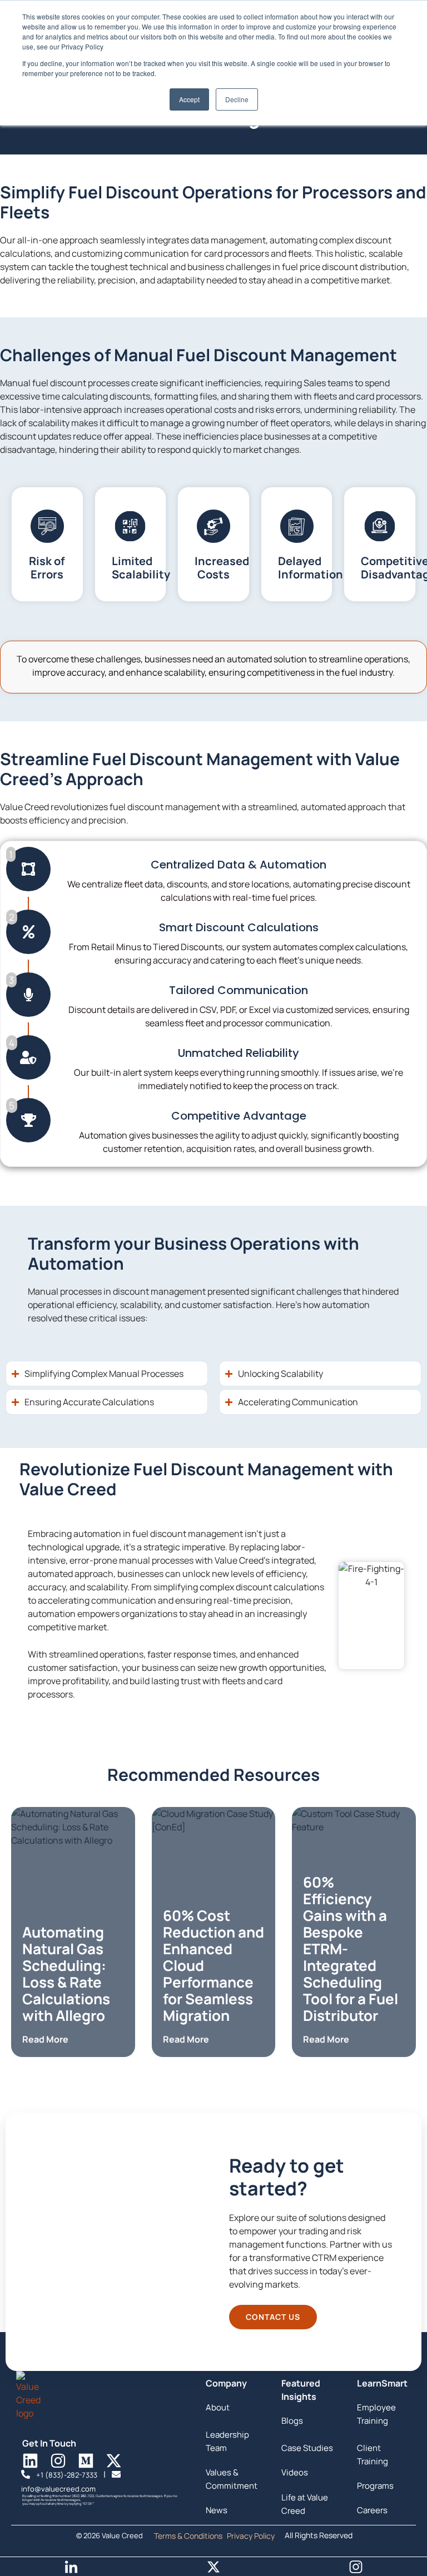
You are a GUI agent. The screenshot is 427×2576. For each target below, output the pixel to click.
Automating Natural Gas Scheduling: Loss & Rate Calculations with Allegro (66, 1974)
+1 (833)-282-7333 (68, 2475)
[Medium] (86, 2461)
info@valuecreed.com (58, 2489)
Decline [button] (237, 99)
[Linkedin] (30, 2461)
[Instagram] (58, 2461)
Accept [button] (189, 99)
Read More (45, 2039)
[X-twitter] (114, 2461)
